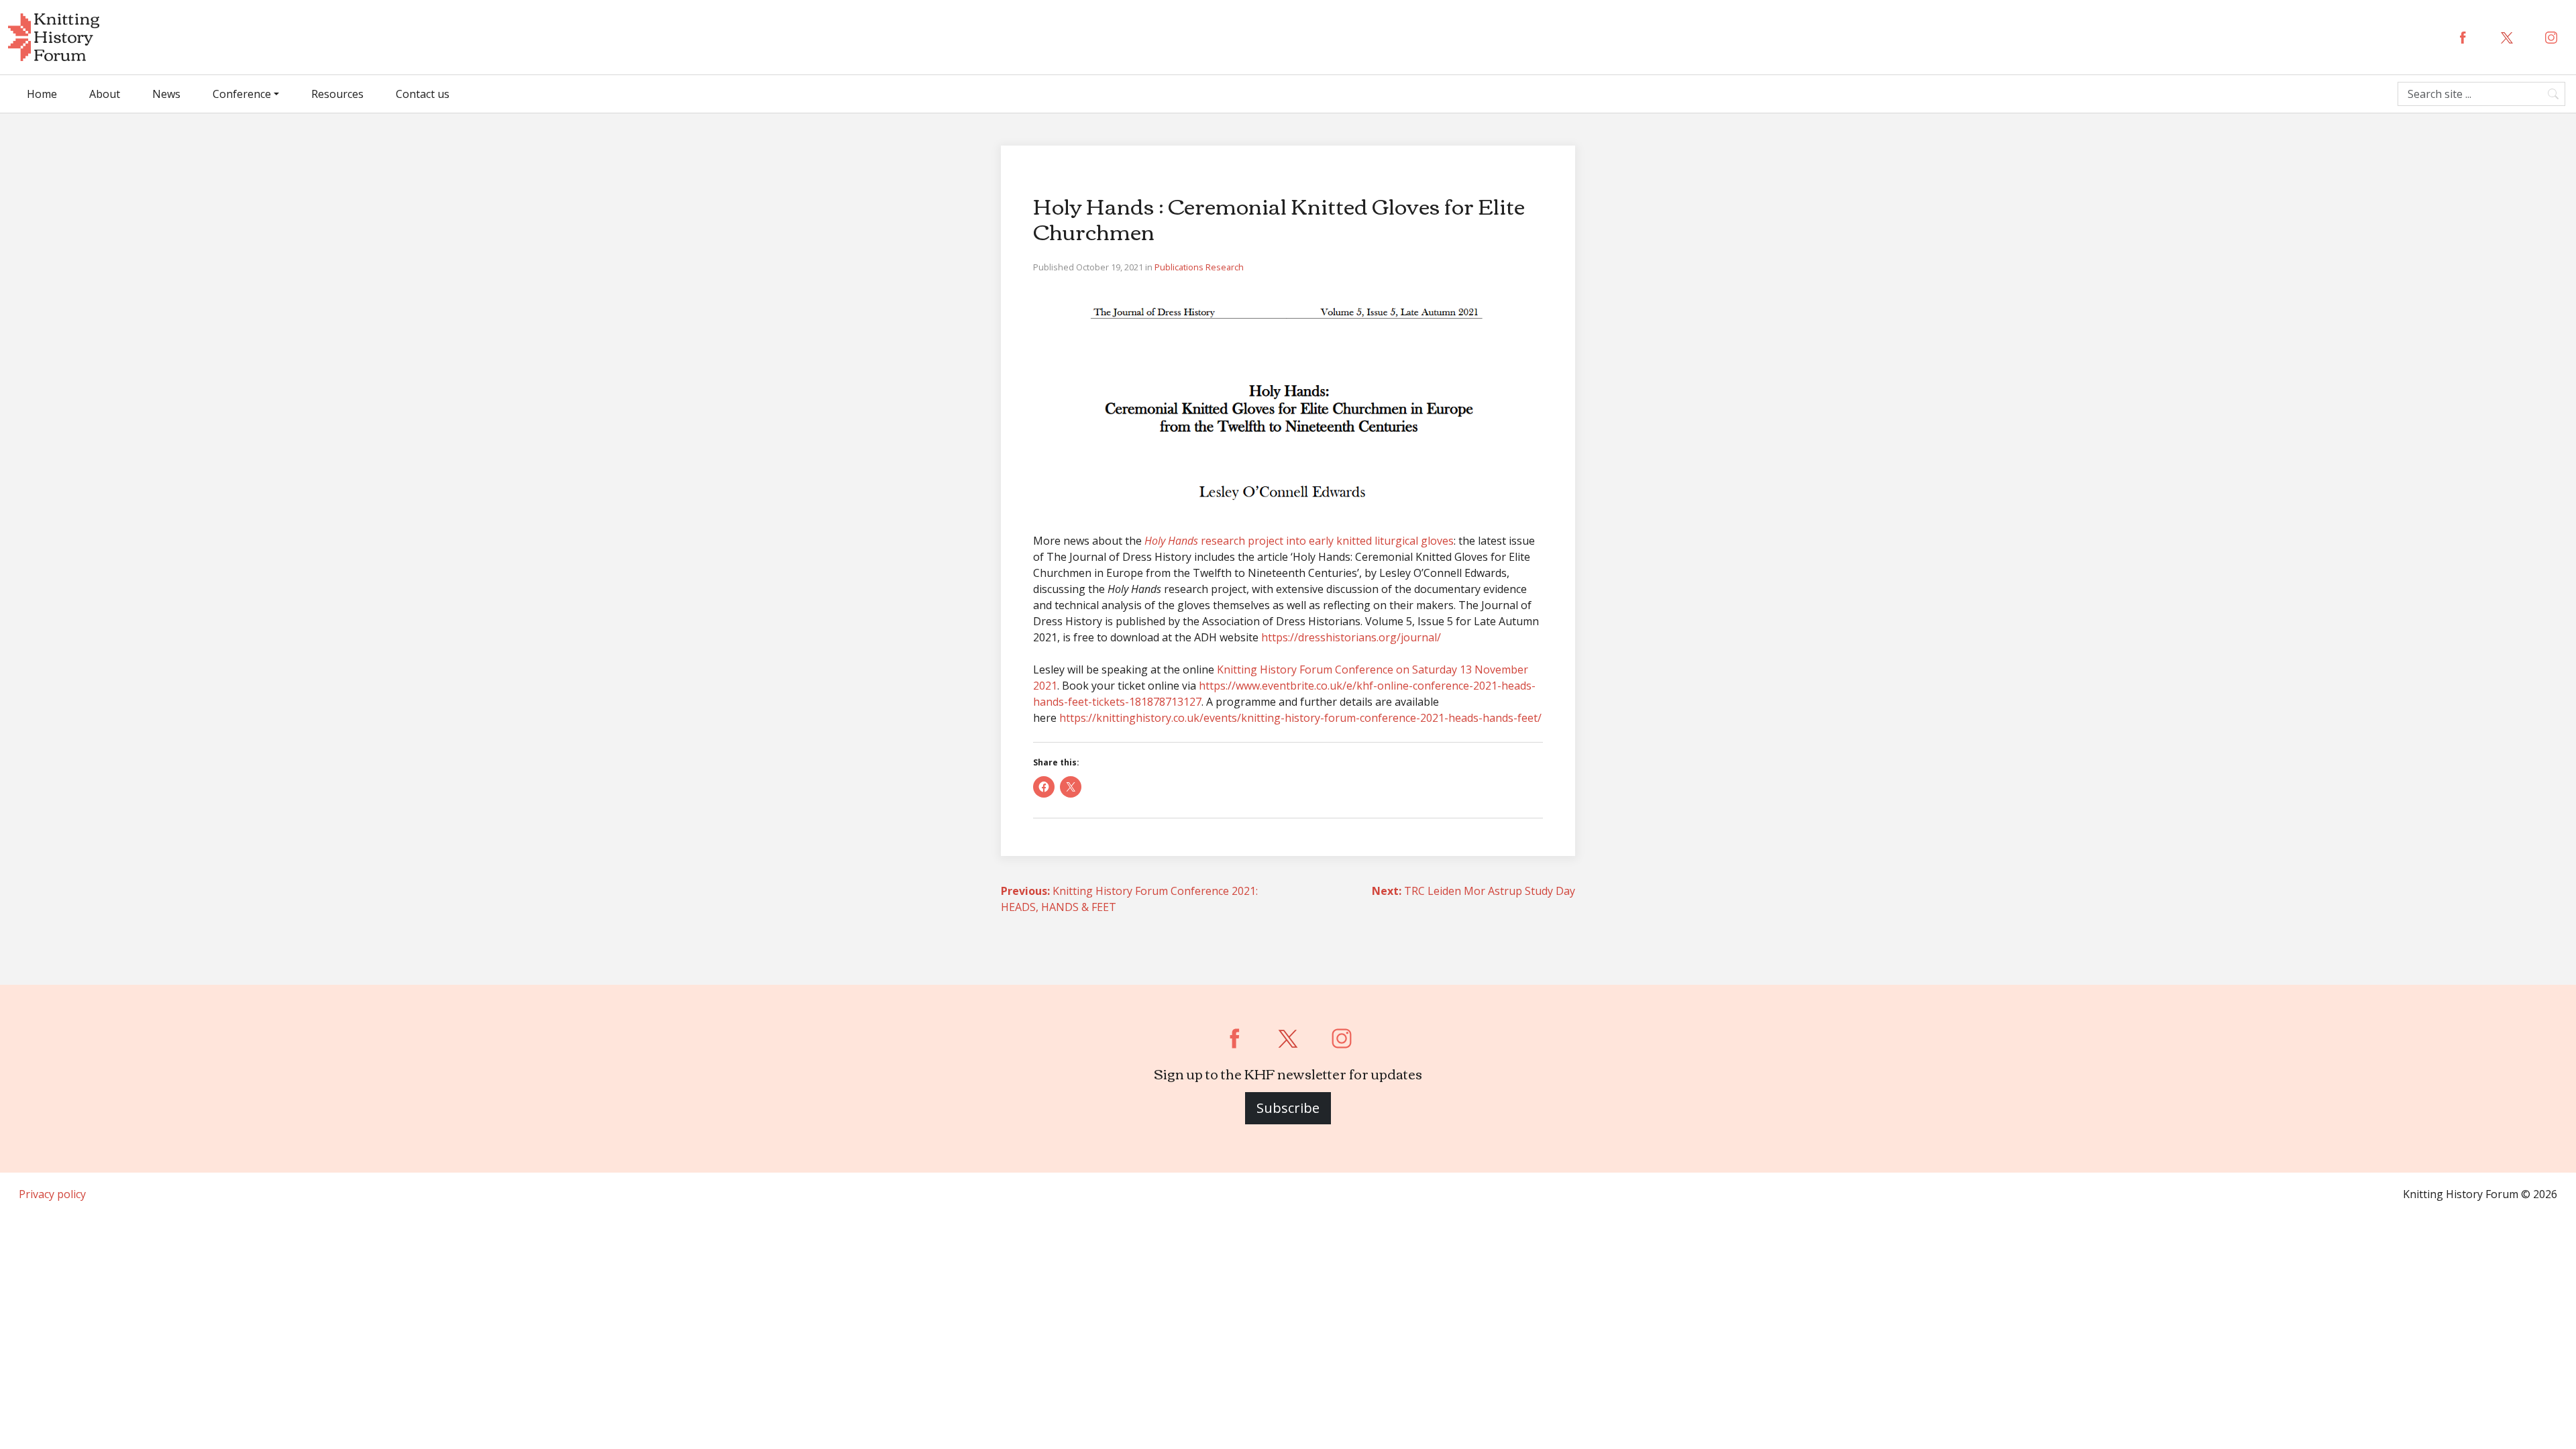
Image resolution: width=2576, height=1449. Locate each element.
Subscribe (1288, 1108)
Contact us (423, 94)
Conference (242, 94)
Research (1225, 267)
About (105, 94)
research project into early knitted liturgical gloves (1299, 541)
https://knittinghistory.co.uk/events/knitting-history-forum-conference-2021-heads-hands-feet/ (1300, 718)
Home (42, 94)
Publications (1180, 267)
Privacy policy (52, 1194)
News (166, 94)
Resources (337, 94)
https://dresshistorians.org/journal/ (1351, 637)
